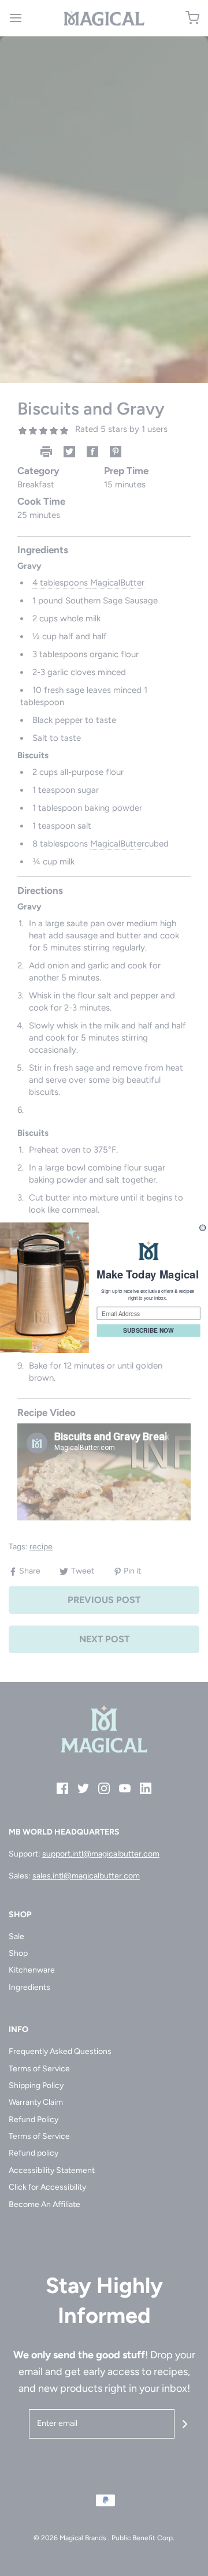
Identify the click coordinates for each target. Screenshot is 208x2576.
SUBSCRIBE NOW (148, 1331)
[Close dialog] (203, 1228)
